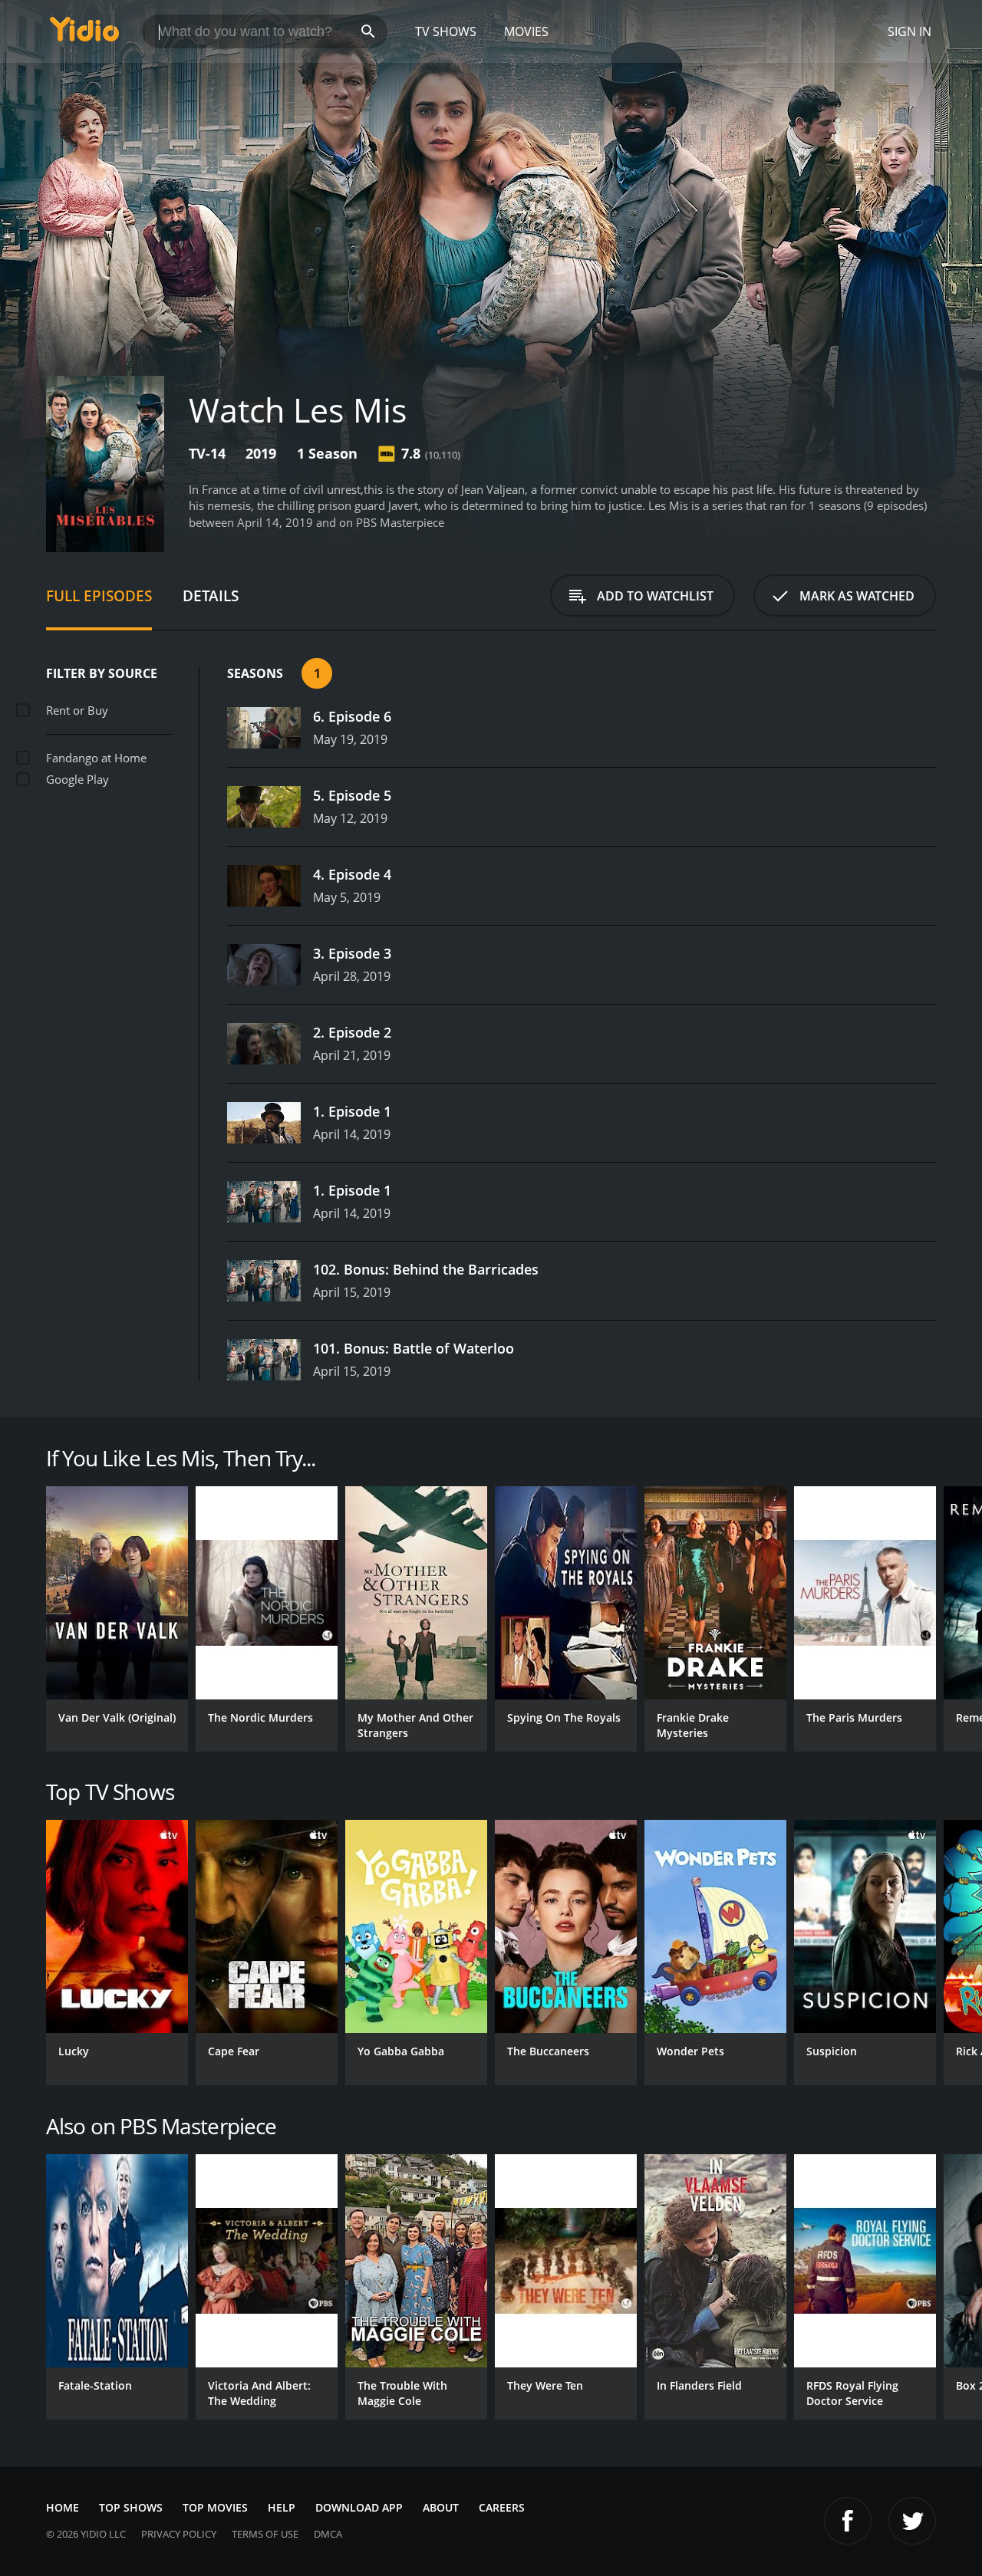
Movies (526, 31)
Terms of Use (265, 2534)
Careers (502, 2507)
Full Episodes (99, 595)
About (441, 2507)
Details (211, 595)
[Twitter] (912, 2521)
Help (282, 2507)
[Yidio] (84, 34)
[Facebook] (848, 2521)
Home (63, 2507)
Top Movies (215, 2507)
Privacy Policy (179, 2534)
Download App (359, 2507)
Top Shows (131, 2507)
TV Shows (446, 31)
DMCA (328, 2534)
